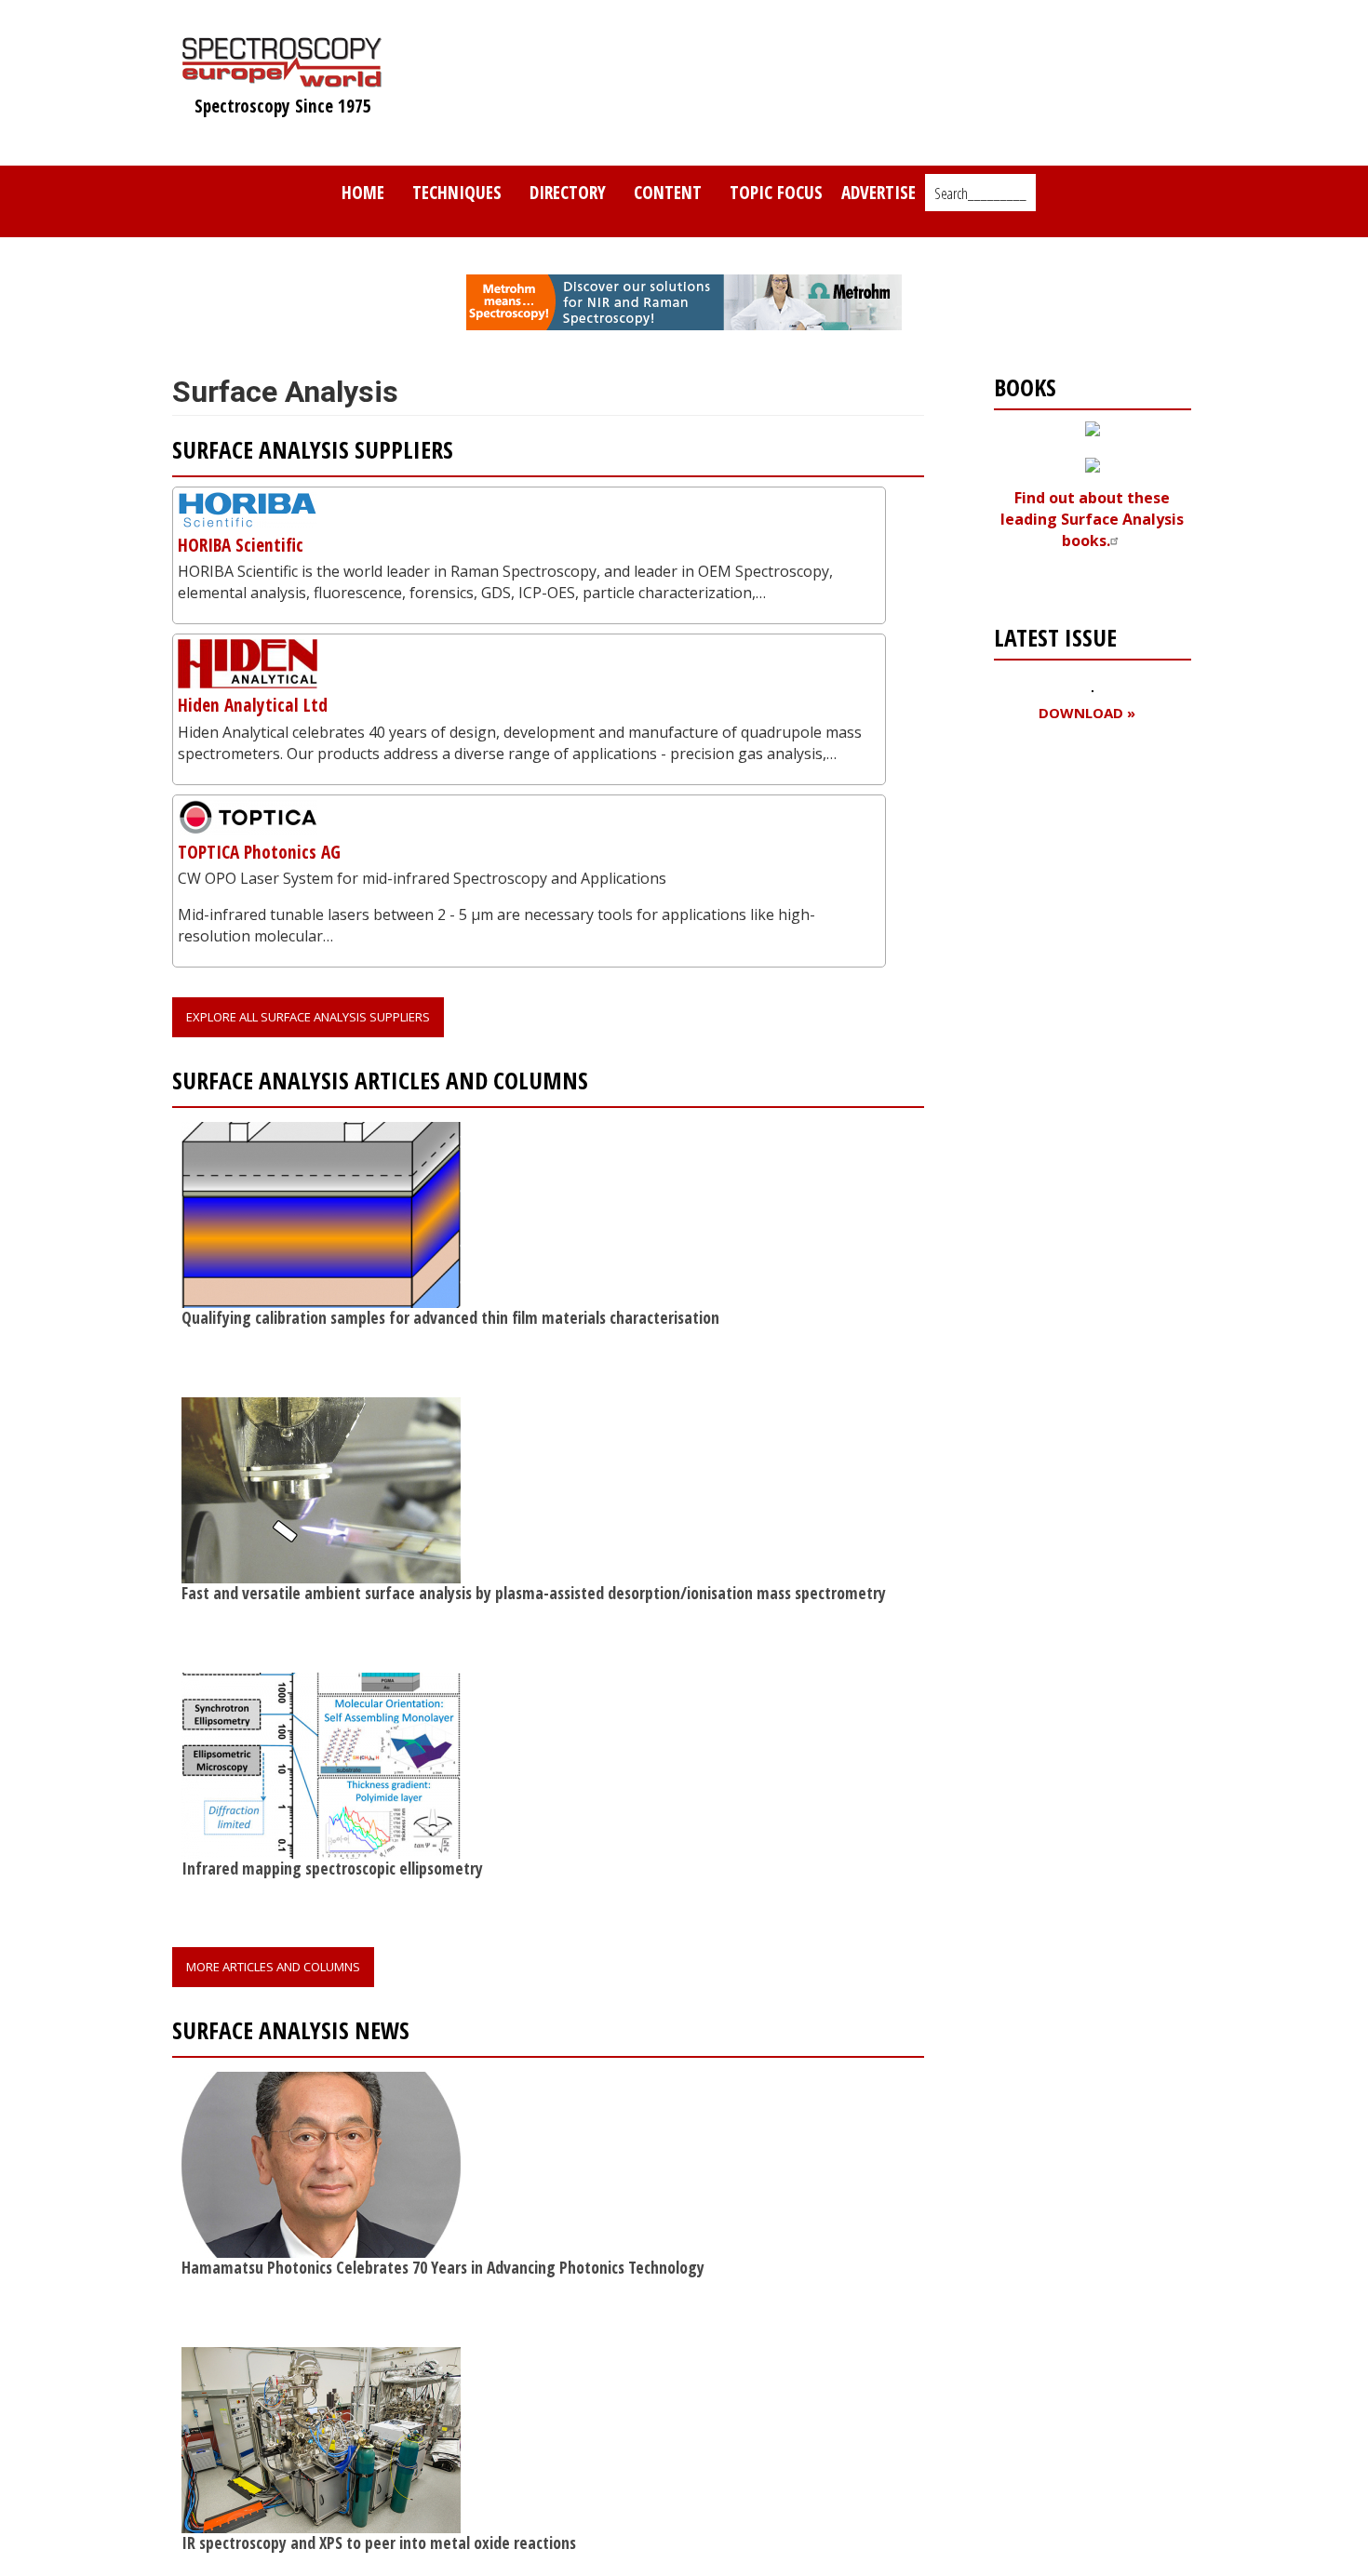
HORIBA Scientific (241, 545)
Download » (1087, 713)
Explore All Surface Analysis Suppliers (308, 1017)
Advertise (878, 192)
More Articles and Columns (273, 1967)
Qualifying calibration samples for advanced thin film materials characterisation (450, 1317)
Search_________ (980, 194)
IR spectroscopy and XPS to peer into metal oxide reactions (379, 2543)
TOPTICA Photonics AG (259, 852)
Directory (568, 192)
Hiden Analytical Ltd (253, 705)
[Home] (282, 78)
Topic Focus (776, 192)
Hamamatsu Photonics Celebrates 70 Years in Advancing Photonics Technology (443, 2267)
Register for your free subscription (1084, 819)
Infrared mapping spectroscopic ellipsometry (332, 1868)
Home (363, 192)
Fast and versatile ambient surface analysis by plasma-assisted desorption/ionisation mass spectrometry (534, 1593)
